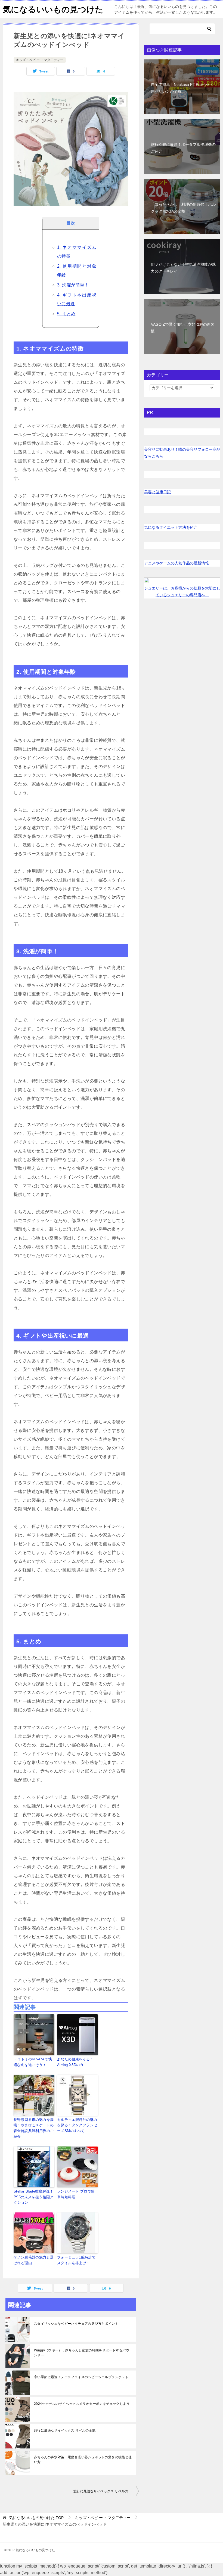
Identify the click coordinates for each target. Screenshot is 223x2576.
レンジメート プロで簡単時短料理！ (76, 2194)
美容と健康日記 (157, 492)
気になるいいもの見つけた (53, 9)
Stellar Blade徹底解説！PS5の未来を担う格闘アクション (34, 2197)
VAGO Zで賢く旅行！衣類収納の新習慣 (183, 328)
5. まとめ (66, 314)
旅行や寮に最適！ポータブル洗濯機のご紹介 (183, 148)
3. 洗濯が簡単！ (73, 285)
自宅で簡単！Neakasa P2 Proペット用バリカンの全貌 (182, 88)
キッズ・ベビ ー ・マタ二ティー (40, 60)
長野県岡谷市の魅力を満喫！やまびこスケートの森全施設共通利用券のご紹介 (34, 2128)
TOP (36, 2518)
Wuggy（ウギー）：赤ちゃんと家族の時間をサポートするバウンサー (82, 2353)
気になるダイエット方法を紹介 (171, 527)
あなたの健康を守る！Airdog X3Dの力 (75, 2062)
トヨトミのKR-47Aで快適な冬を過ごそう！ (33, 2062)
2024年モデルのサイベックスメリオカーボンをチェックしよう (82, 2404)
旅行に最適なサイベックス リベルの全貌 (65, 2430)
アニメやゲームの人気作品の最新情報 (176, 563)
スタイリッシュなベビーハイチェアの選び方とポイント (76, 2324)
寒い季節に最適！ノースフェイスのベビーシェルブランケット (81, 2377)
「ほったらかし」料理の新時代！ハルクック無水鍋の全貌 (183, 208)
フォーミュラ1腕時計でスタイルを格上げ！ (76, 2260)
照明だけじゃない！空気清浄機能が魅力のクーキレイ (183, 268)
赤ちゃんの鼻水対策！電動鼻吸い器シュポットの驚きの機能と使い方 (83, 2460)
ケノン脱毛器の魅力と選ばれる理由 (34, 2260)
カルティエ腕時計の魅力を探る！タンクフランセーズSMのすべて (77, 2125)
